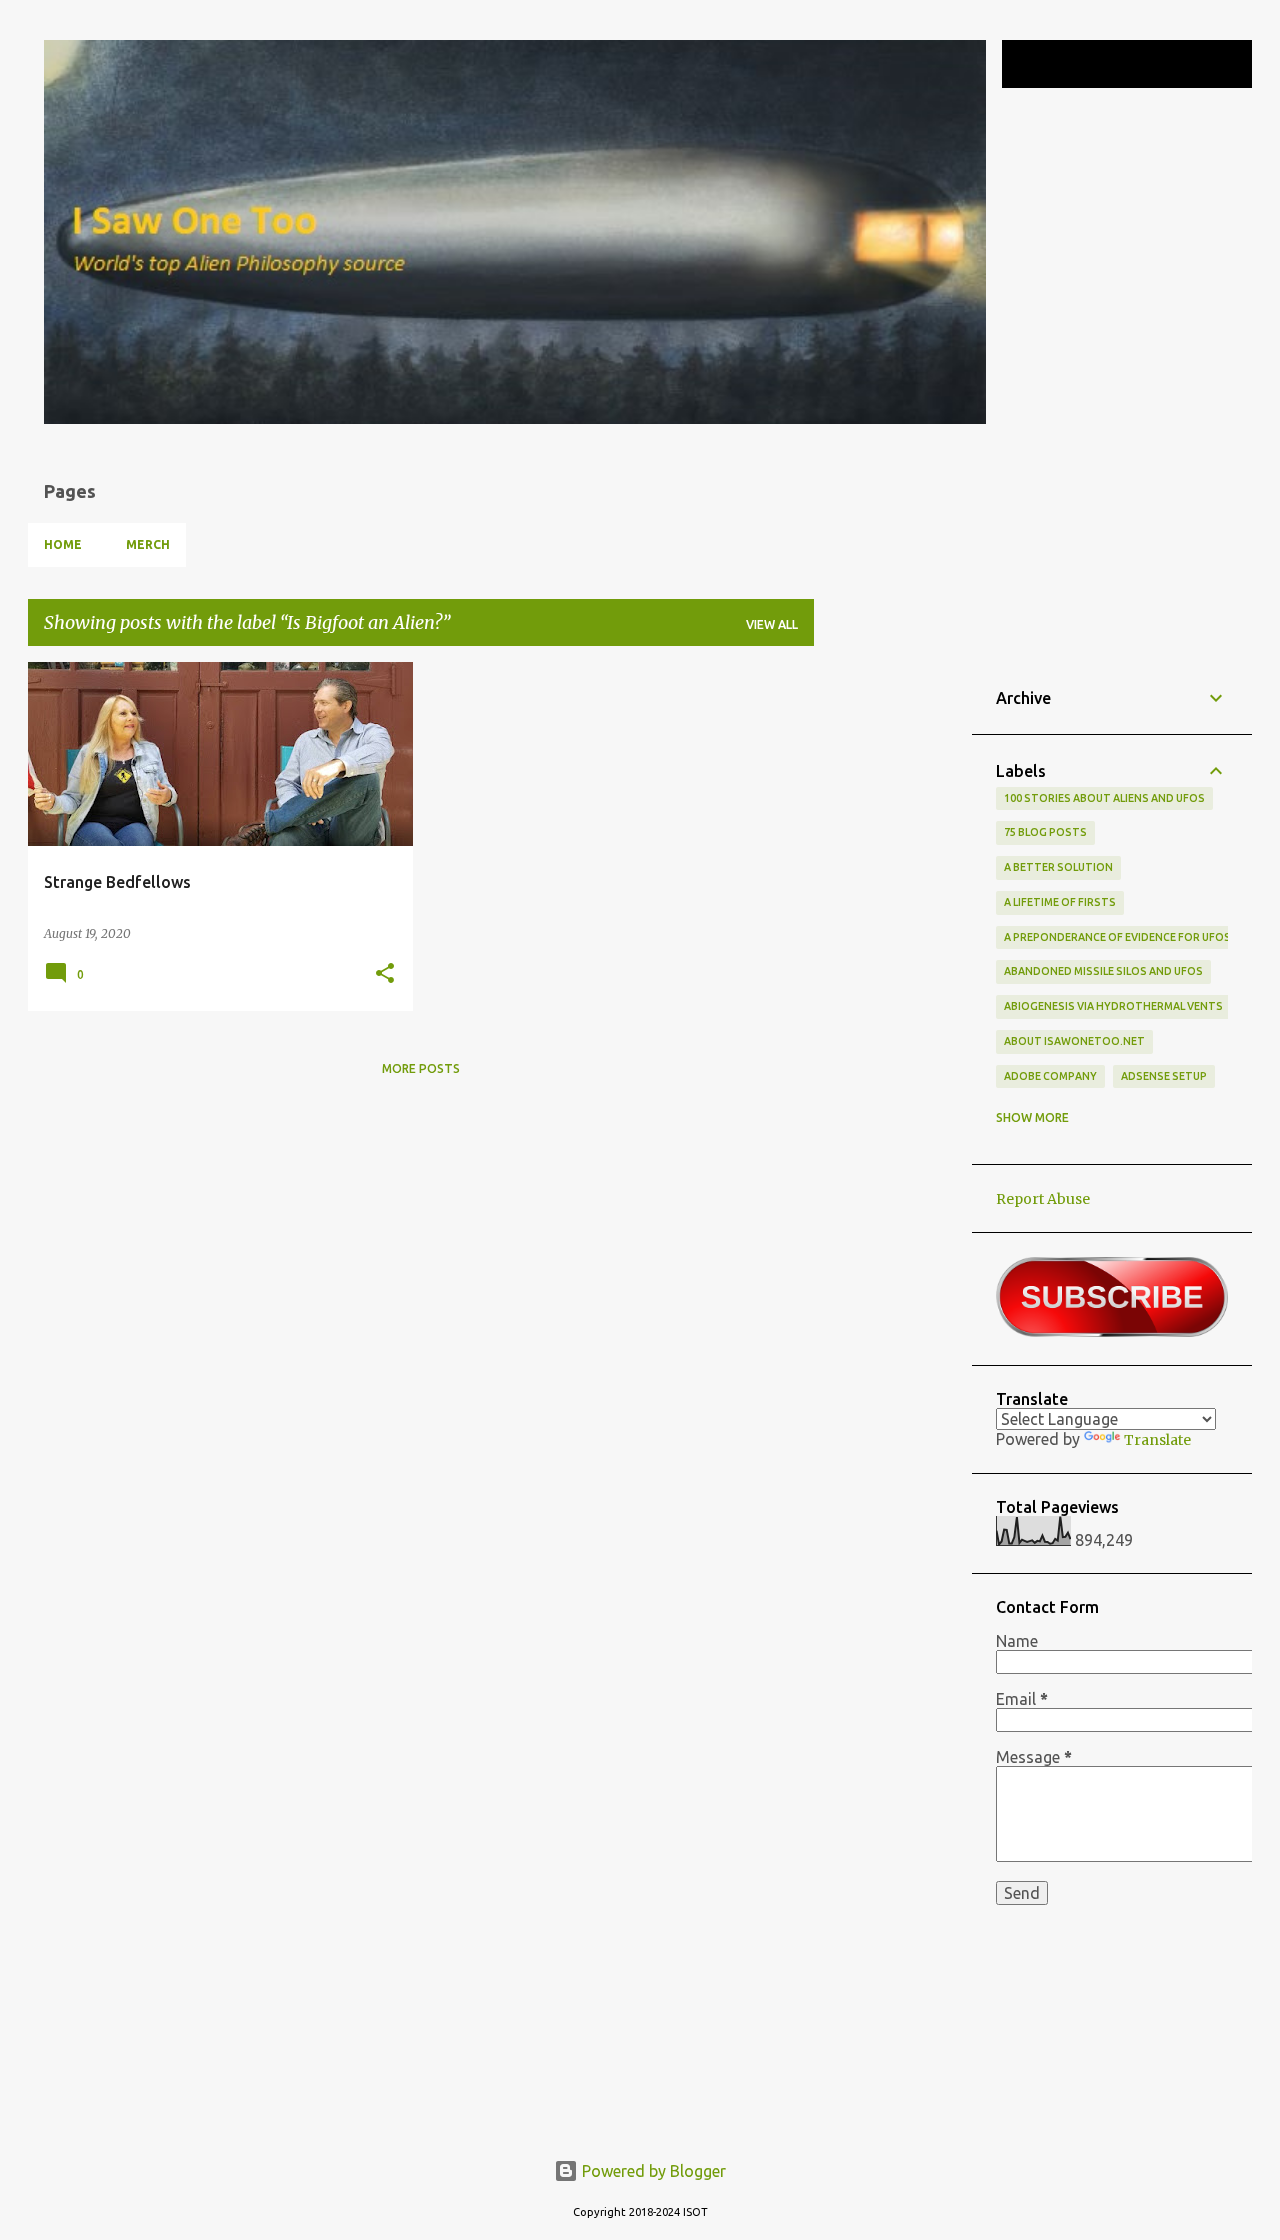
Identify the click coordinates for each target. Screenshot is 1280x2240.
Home (63, 544)
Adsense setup (1164, 1076)
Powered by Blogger (652, 2171)
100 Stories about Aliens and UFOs (1104, 798)
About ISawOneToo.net (1074, 1041)
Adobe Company (1050, 1076)
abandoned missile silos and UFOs (1103, 971)
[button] (385, 974)
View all (772, 624)
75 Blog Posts (1045, 832)
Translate (1157, 1440)
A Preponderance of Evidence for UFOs (1117, 937)
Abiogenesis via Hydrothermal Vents (1113, 1006)
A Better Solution (1058, 867)
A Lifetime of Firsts (1060, 902)
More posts (421, 1068)
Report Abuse (1043, 1199)
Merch (148, 544)
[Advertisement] (893, 962)
